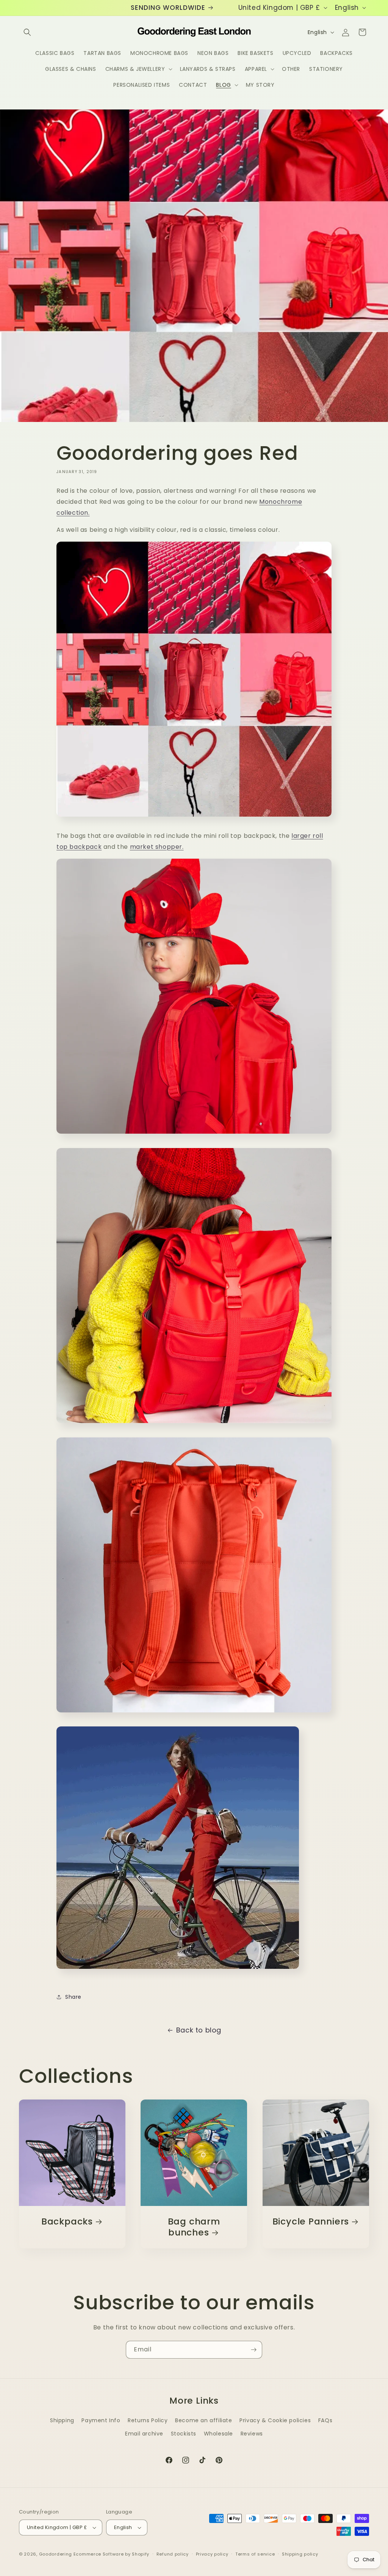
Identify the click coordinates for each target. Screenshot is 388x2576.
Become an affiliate (203, 2420)
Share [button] (73, 1997)
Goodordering (56, 2554)
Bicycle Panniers (310, 2222)
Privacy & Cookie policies (275, 2420)
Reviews (252, 2434)
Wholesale (218, 2434)
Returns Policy (148, 2420)
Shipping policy (300, 2554)
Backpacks (67, 2222)
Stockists (184, 2434)
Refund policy (173, 2554)
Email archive (144, 2434)
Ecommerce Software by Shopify (111, 2554)
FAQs (325, 2420)
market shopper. (157, 847)
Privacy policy (212, 2554)
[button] (27, 32)
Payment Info (101, 2420)
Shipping (62, 2420)
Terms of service (255, 2554)
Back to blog (199, 2030)
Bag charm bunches (194, 2227)
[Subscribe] (253, 2350)
